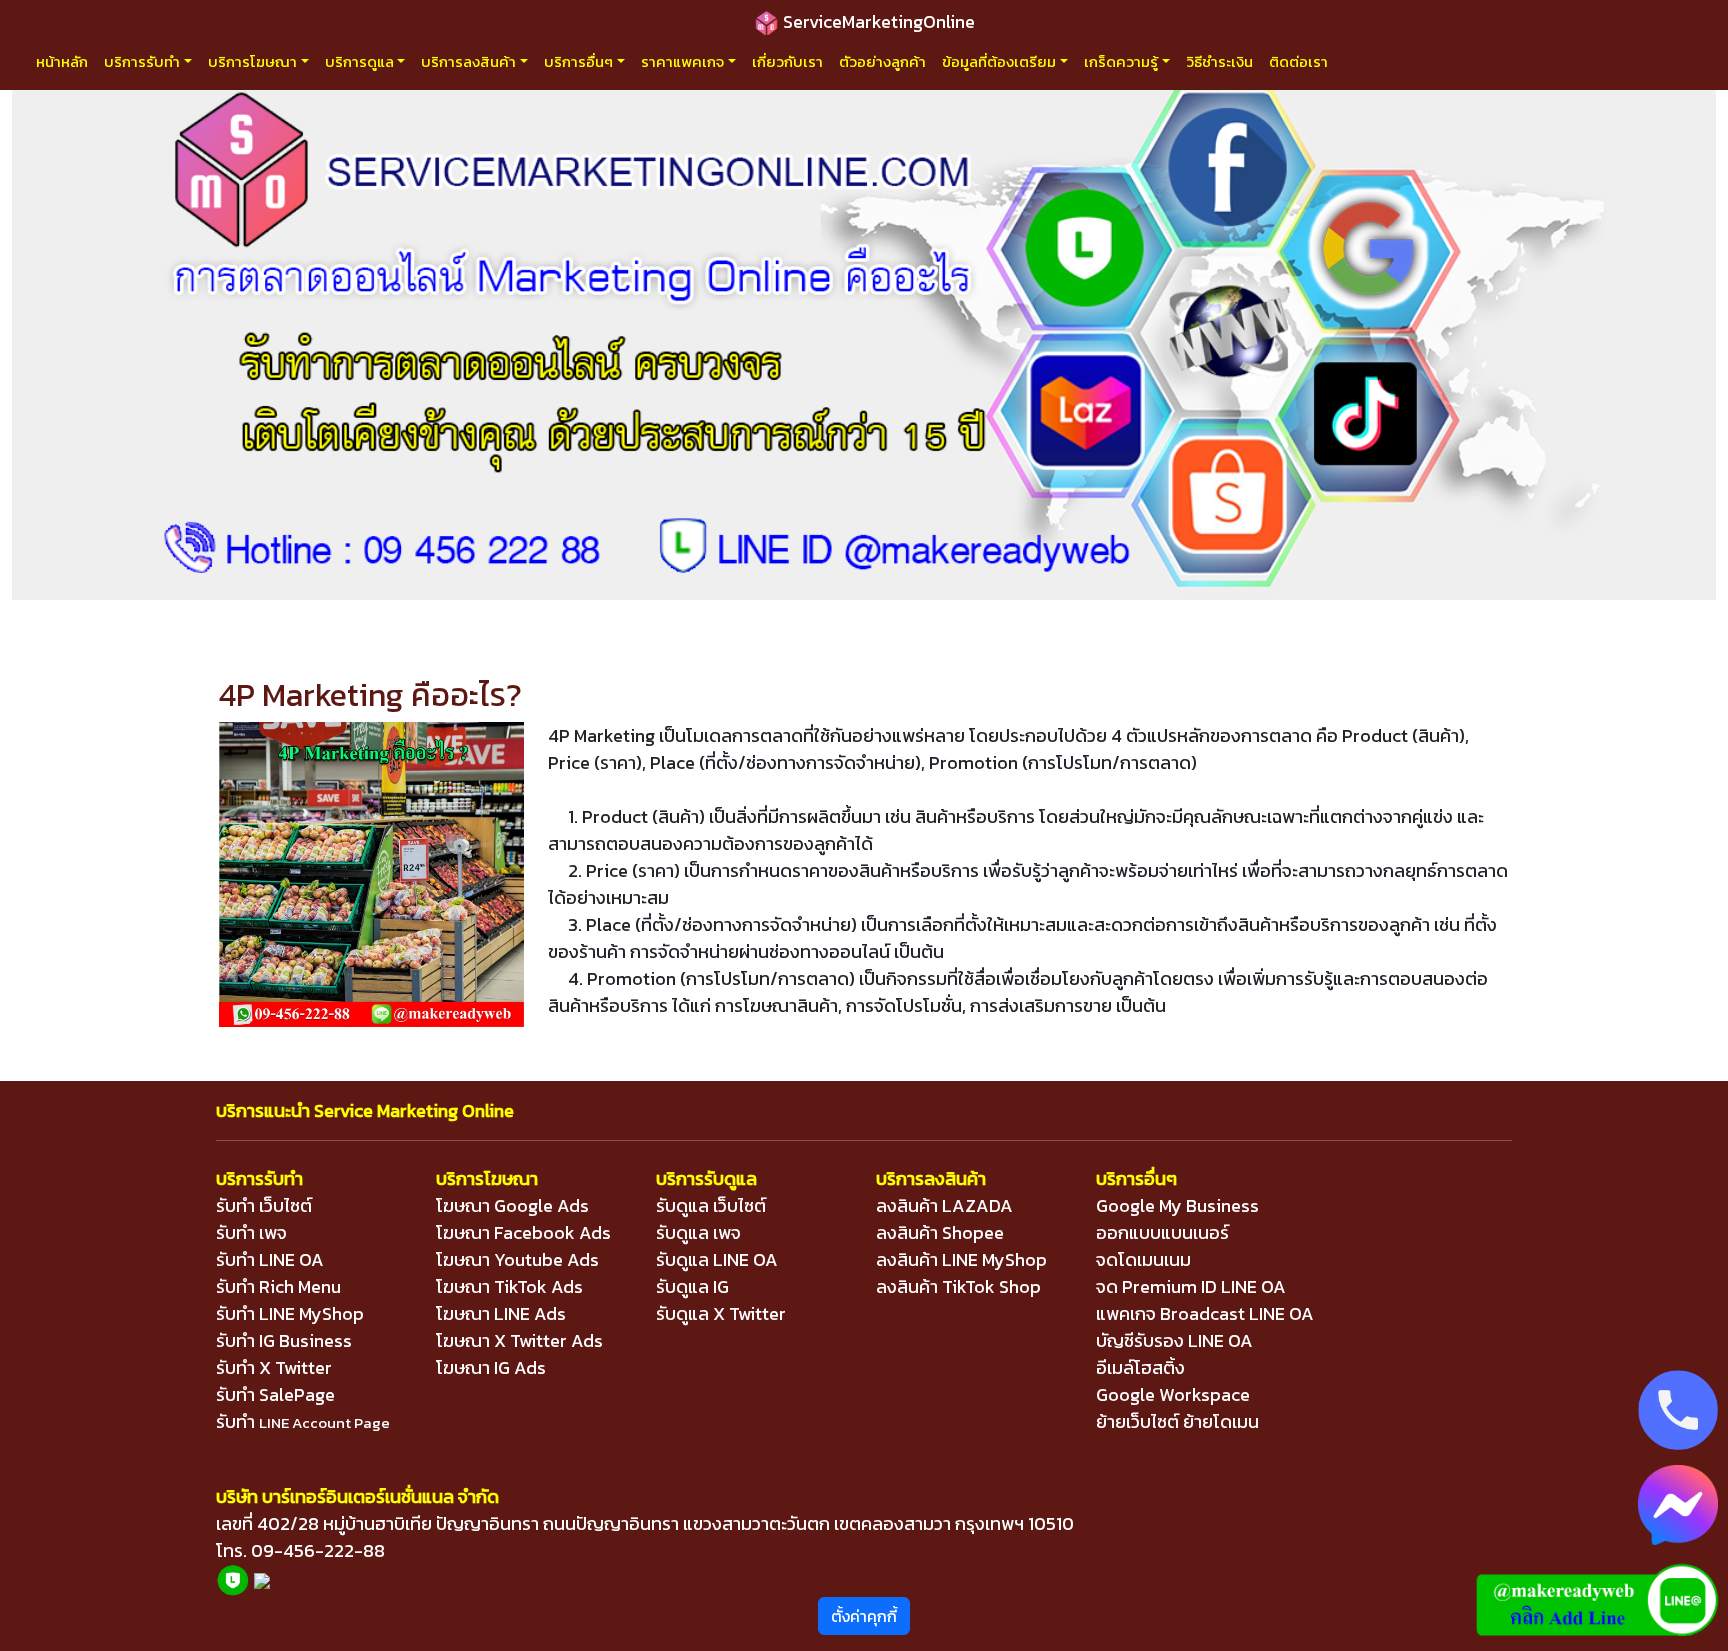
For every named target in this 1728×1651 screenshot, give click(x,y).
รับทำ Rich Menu (278, 1286)
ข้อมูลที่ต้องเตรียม (999, 61)
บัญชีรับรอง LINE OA (1174, 1340)
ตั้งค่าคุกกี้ (864, 1616)
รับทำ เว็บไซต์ (264, 1205)
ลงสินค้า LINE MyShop (961, 1259)
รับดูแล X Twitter (721, 1313)
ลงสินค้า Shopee (940, 1232)
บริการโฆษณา (252, 61)
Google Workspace (1173, 1394)
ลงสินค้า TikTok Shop (958, 1286)
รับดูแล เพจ (698, 1232)
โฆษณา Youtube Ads (517, 1259)
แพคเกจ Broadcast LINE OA (1205, 1313)
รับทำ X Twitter (274, 1367)
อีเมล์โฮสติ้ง (1140, 1367)
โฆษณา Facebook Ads (523, 1232)
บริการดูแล (359, 61)
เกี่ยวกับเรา (787, 61)
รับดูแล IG (692, 1286)
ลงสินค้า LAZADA (944, 1205)
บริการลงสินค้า (468, 61)
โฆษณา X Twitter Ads (519, 1340)
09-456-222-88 (318, 1550)
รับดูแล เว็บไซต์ (711, 1205)
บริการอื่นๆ (578, 61)
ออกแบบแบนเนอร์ (1162, 1232)
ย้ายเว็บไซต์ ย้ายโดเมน (1177, 1421)
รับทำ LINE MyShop (290, 1313)
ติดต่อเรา (1298, 61)
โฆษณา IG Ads (491, 1367)
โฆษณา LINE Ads (501, 1313)
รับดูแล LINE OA (717, 1259)
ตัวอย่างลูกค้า (882, 61)
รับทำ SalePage (275, 1394)
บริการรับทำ (142, 61)
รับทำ (303, 1421)
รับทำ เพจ (251, 1232)
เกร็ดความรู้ (1121, 61)
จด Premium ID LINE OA (1191, 1286)
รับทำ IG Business (284, 1340)
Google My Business (1177, 1205)
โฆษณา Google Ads (512, 1205)
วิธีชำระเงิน (1219, 61)
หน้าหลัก (62, 61)
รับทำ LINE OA (270, 1259)
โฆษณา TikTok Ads (509, 1286)
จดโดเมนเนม (1143, 1259)
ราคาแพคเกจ (682, 61)
